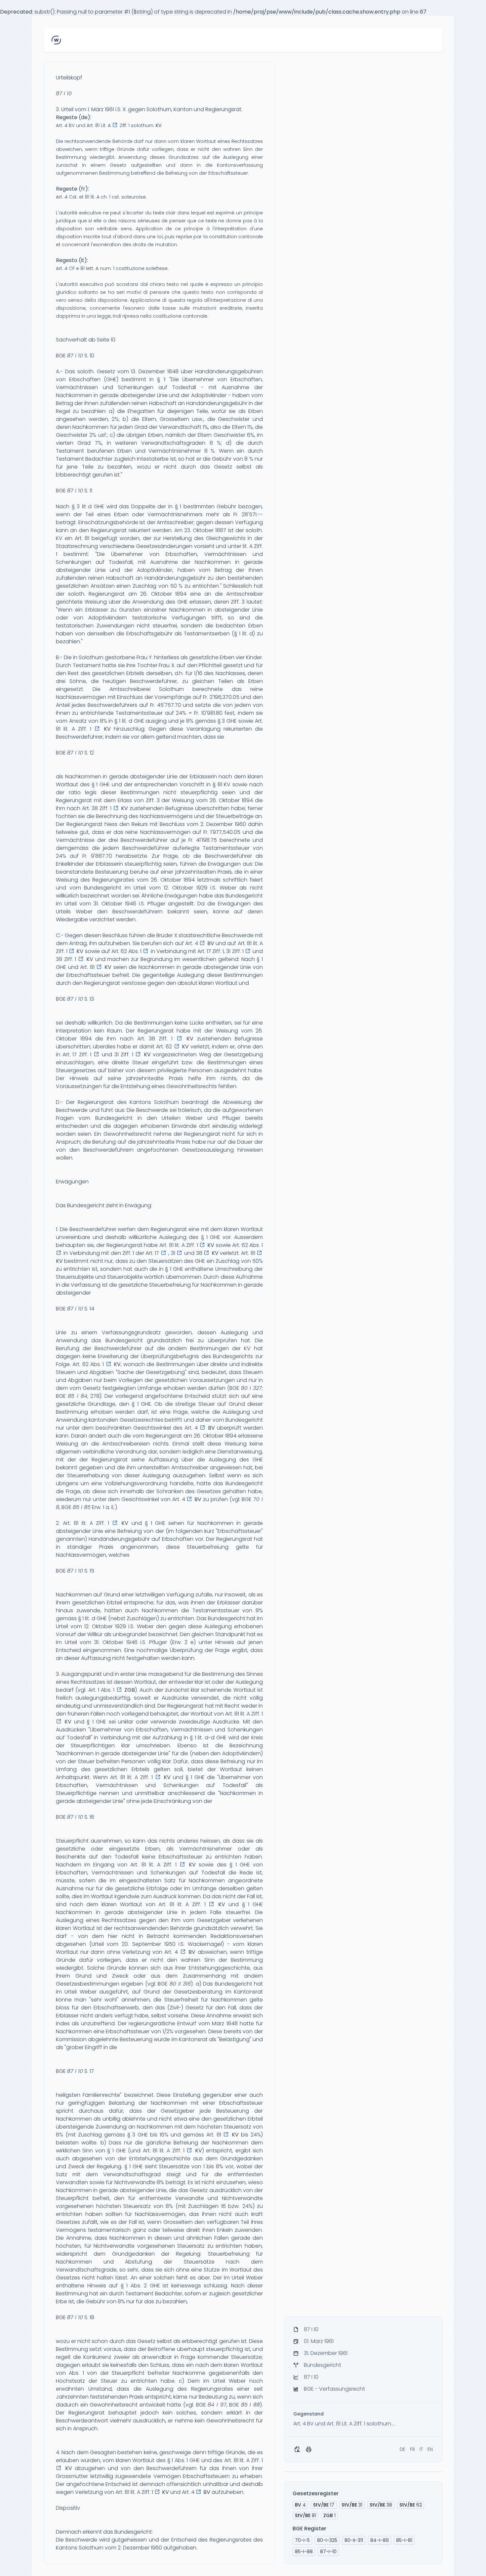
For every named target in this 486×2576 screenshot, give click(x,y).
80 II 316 (180, 1984)
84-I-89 (380, 2540)
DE (403, 2449)
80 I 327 (251, 1388)
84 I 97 (217, 2405)
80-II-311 (354, 2540)
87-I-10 (328, 2552)
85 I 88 (250, 2405)
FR (412, 2449)
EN (430, 2449)
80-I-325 (327, 2540)
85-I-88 (304, 2552)
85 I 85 (82, 1507)
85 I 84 (78, 1396)
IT (421, 2449)
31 (352, 2505)
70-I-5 (302, 2540)
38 (381, 2505)
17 (324, 2505)
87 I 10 (64, 93)
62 (411, 2505)
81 (305, 2515)
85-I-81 (404, 2540)
